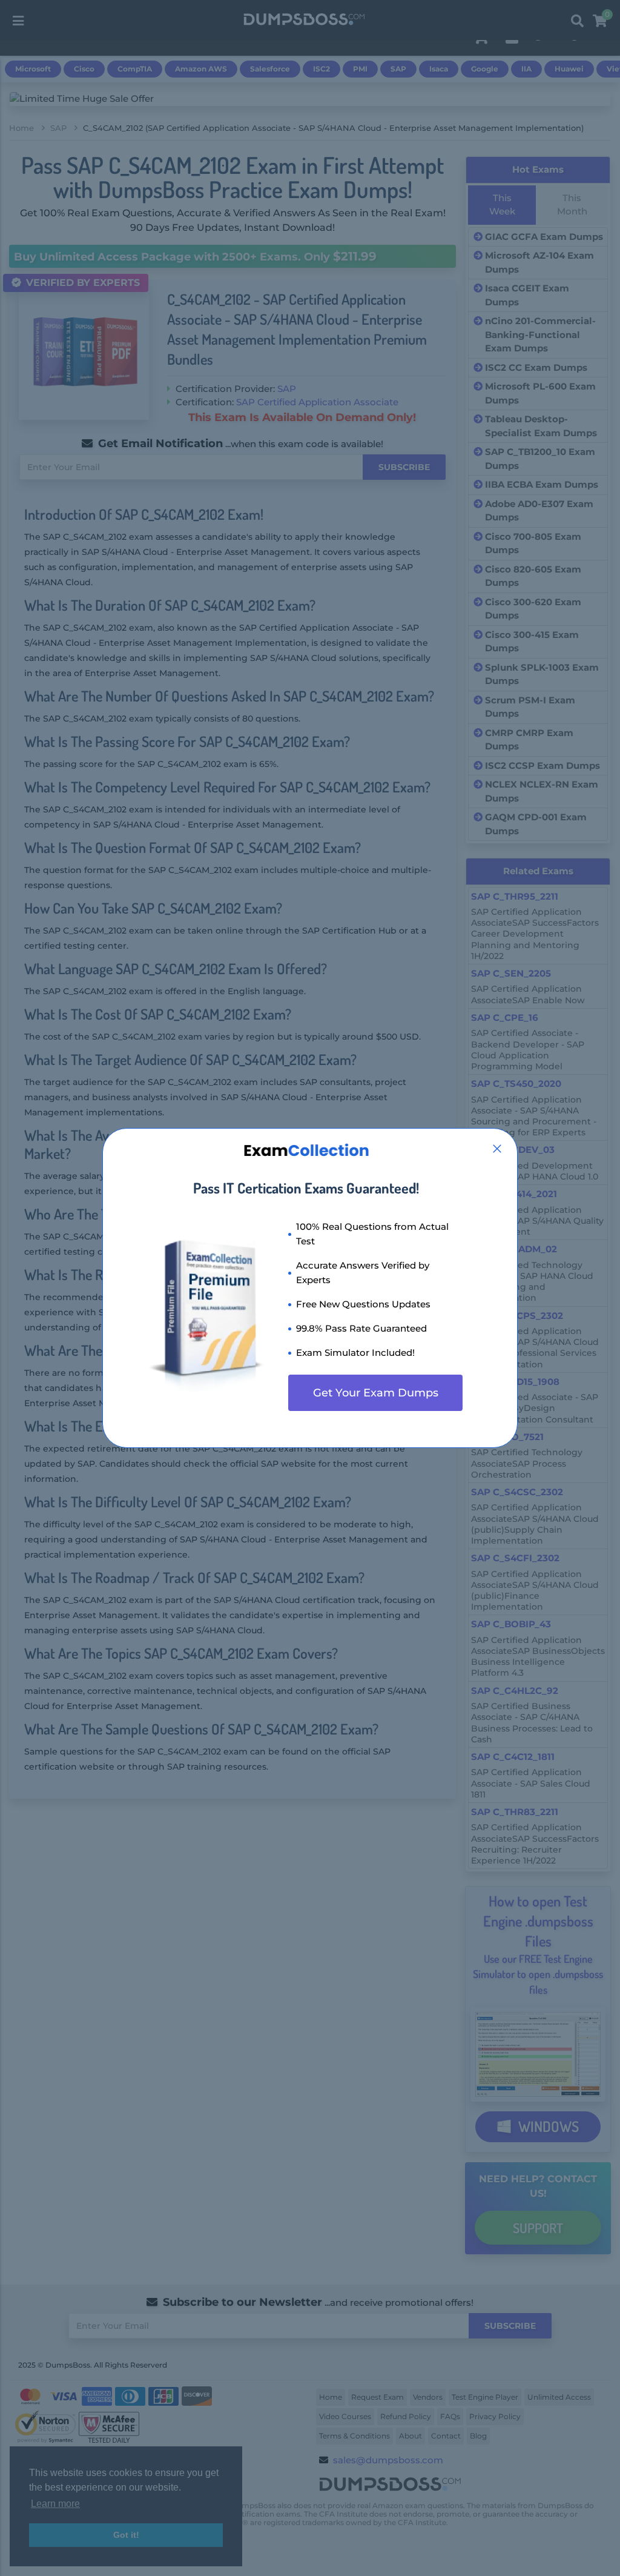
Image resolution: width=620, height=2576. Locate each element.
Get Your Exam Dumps (376, 1393)
